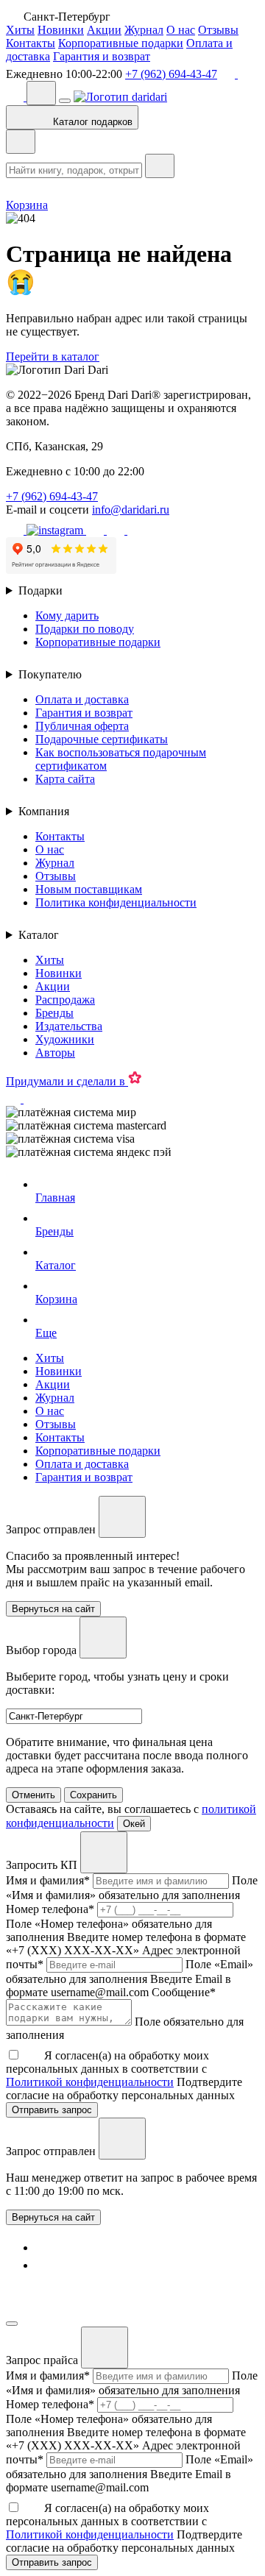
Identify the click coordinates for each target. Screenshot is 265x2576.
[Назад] (21, 142)
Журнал (144, 30)
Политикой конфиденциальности (90, 2082)
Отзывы (218, 30)
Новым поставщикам (89, 889)
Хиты (20, 30)
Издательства (69, 1026)
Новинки (61, 30)
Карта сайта (65, 779)
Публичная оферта (82, 726)
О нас (181, 30)
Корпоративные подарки (121, 43)
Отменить (33, 1795)
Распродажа (65, 1000)
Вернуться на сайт (53, 2217)
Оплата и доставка (82, 699)
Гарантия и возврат (102, 56)
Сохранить (93, 1795)
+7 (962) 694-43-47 (171, 74)
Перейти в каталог (53, 356)
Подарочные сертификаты (102, 739)
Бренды (54, 1013)
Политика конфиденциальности (116, 902)
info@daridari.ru (131, 510)
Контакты (31, 43)
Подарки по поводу (85, 629)
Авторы (55, 1053)
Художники (65, 1039)
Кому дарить (67, 615)
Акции (104, 30)
